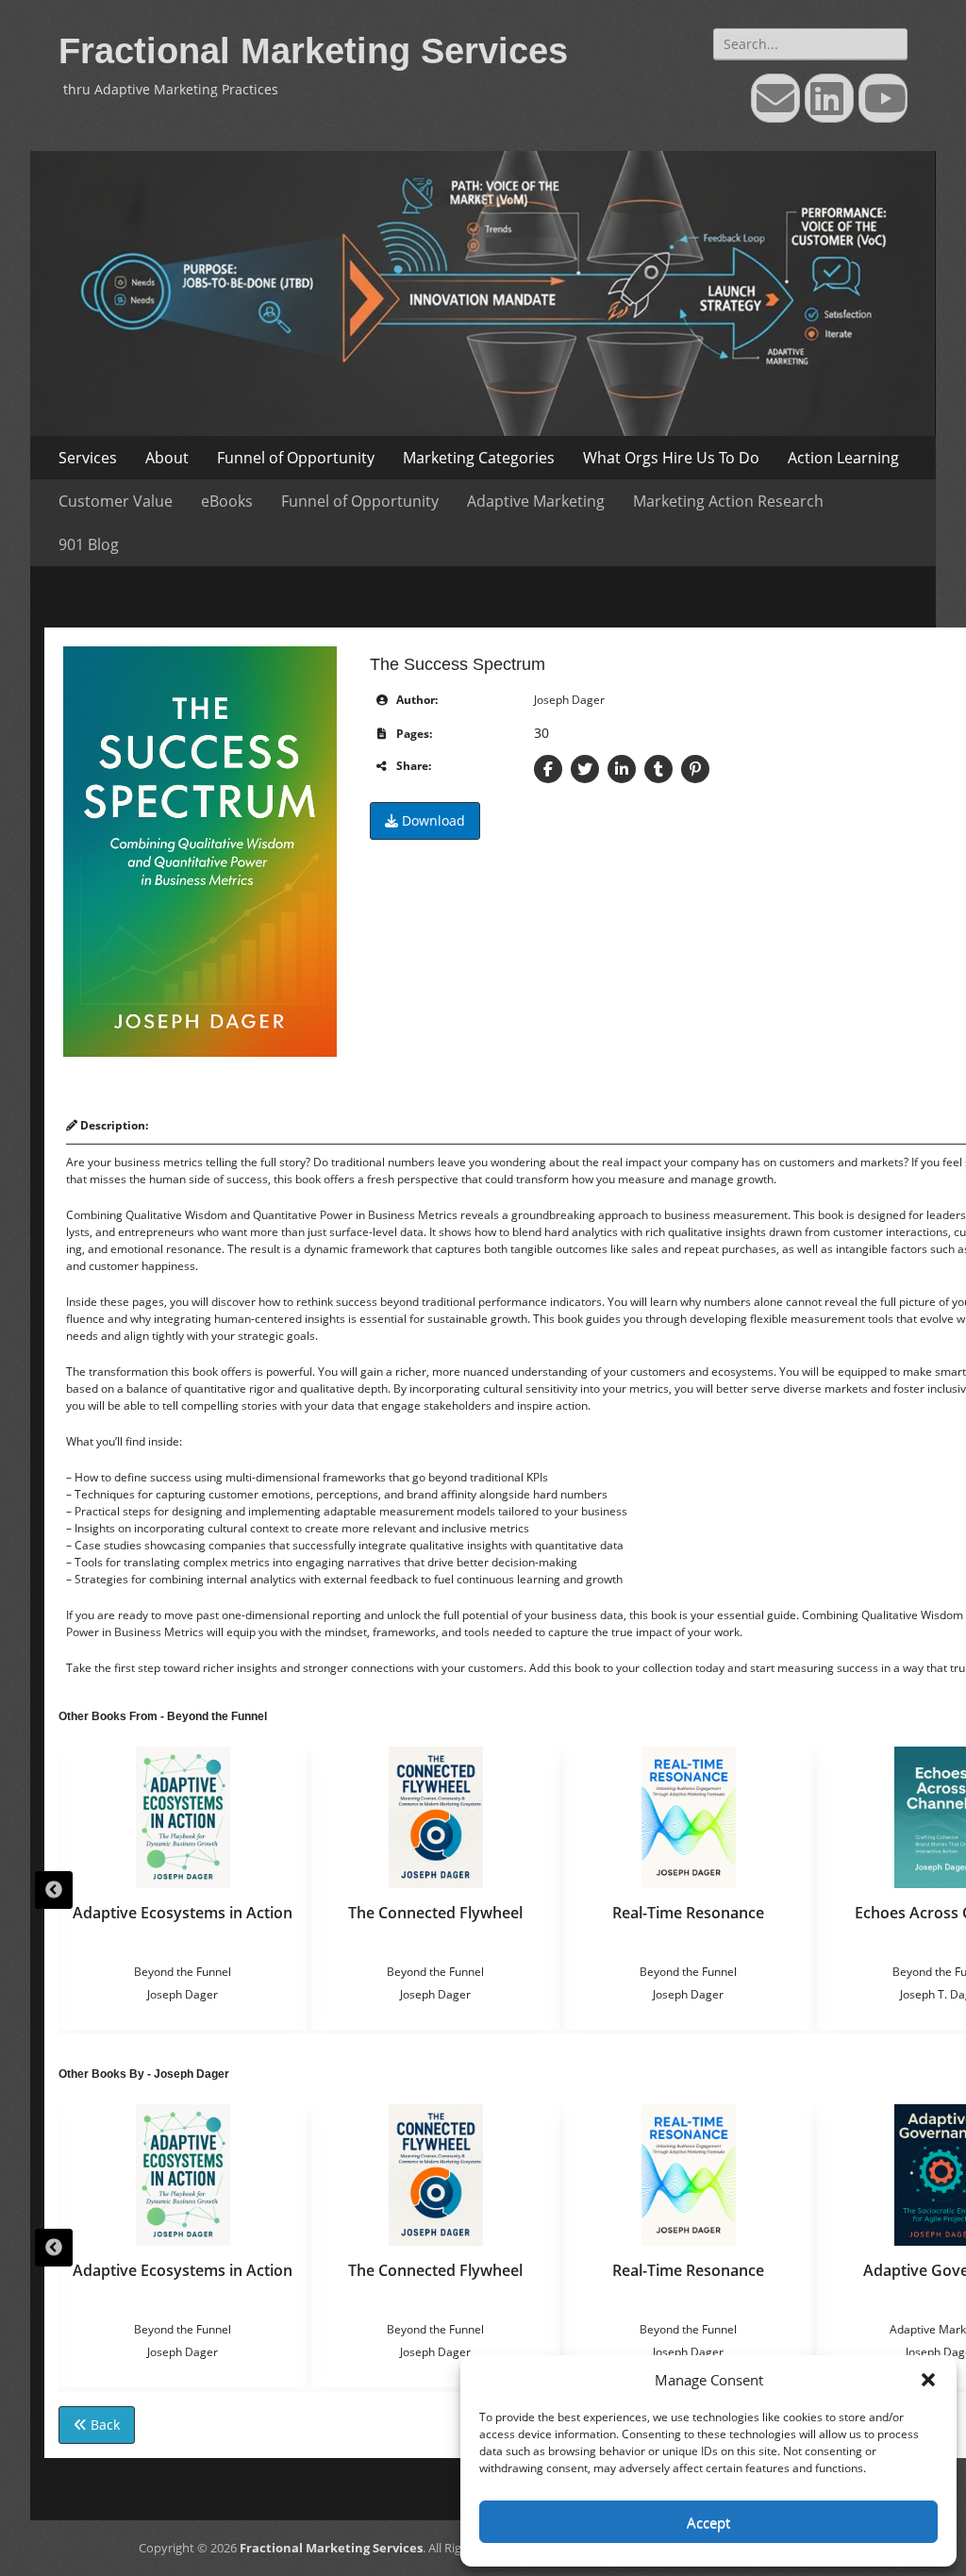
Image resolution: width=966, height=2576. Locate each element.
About (167, 458)
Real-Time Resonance (688, 1913)
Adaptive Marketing (536, 501)
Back (103, 2425)
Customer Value (116, 501)
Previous (54, 1890)
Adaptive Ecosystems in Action (183, 1913)
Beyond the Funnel (183, 1972)
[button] (928, 2380)
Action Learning (843, 458)
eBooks (227, 501)
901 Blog (89, 544)
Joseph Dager (569, 700)
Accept (708, 2522)
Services (88, 458)
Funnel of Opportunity (296, 458)
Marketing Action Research (728, 501)
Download (432, 820)
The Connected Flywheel (435, 1913)
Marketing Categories (479, 458)
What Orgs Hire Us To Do (671, 458)
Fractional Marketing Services (313, 51)
